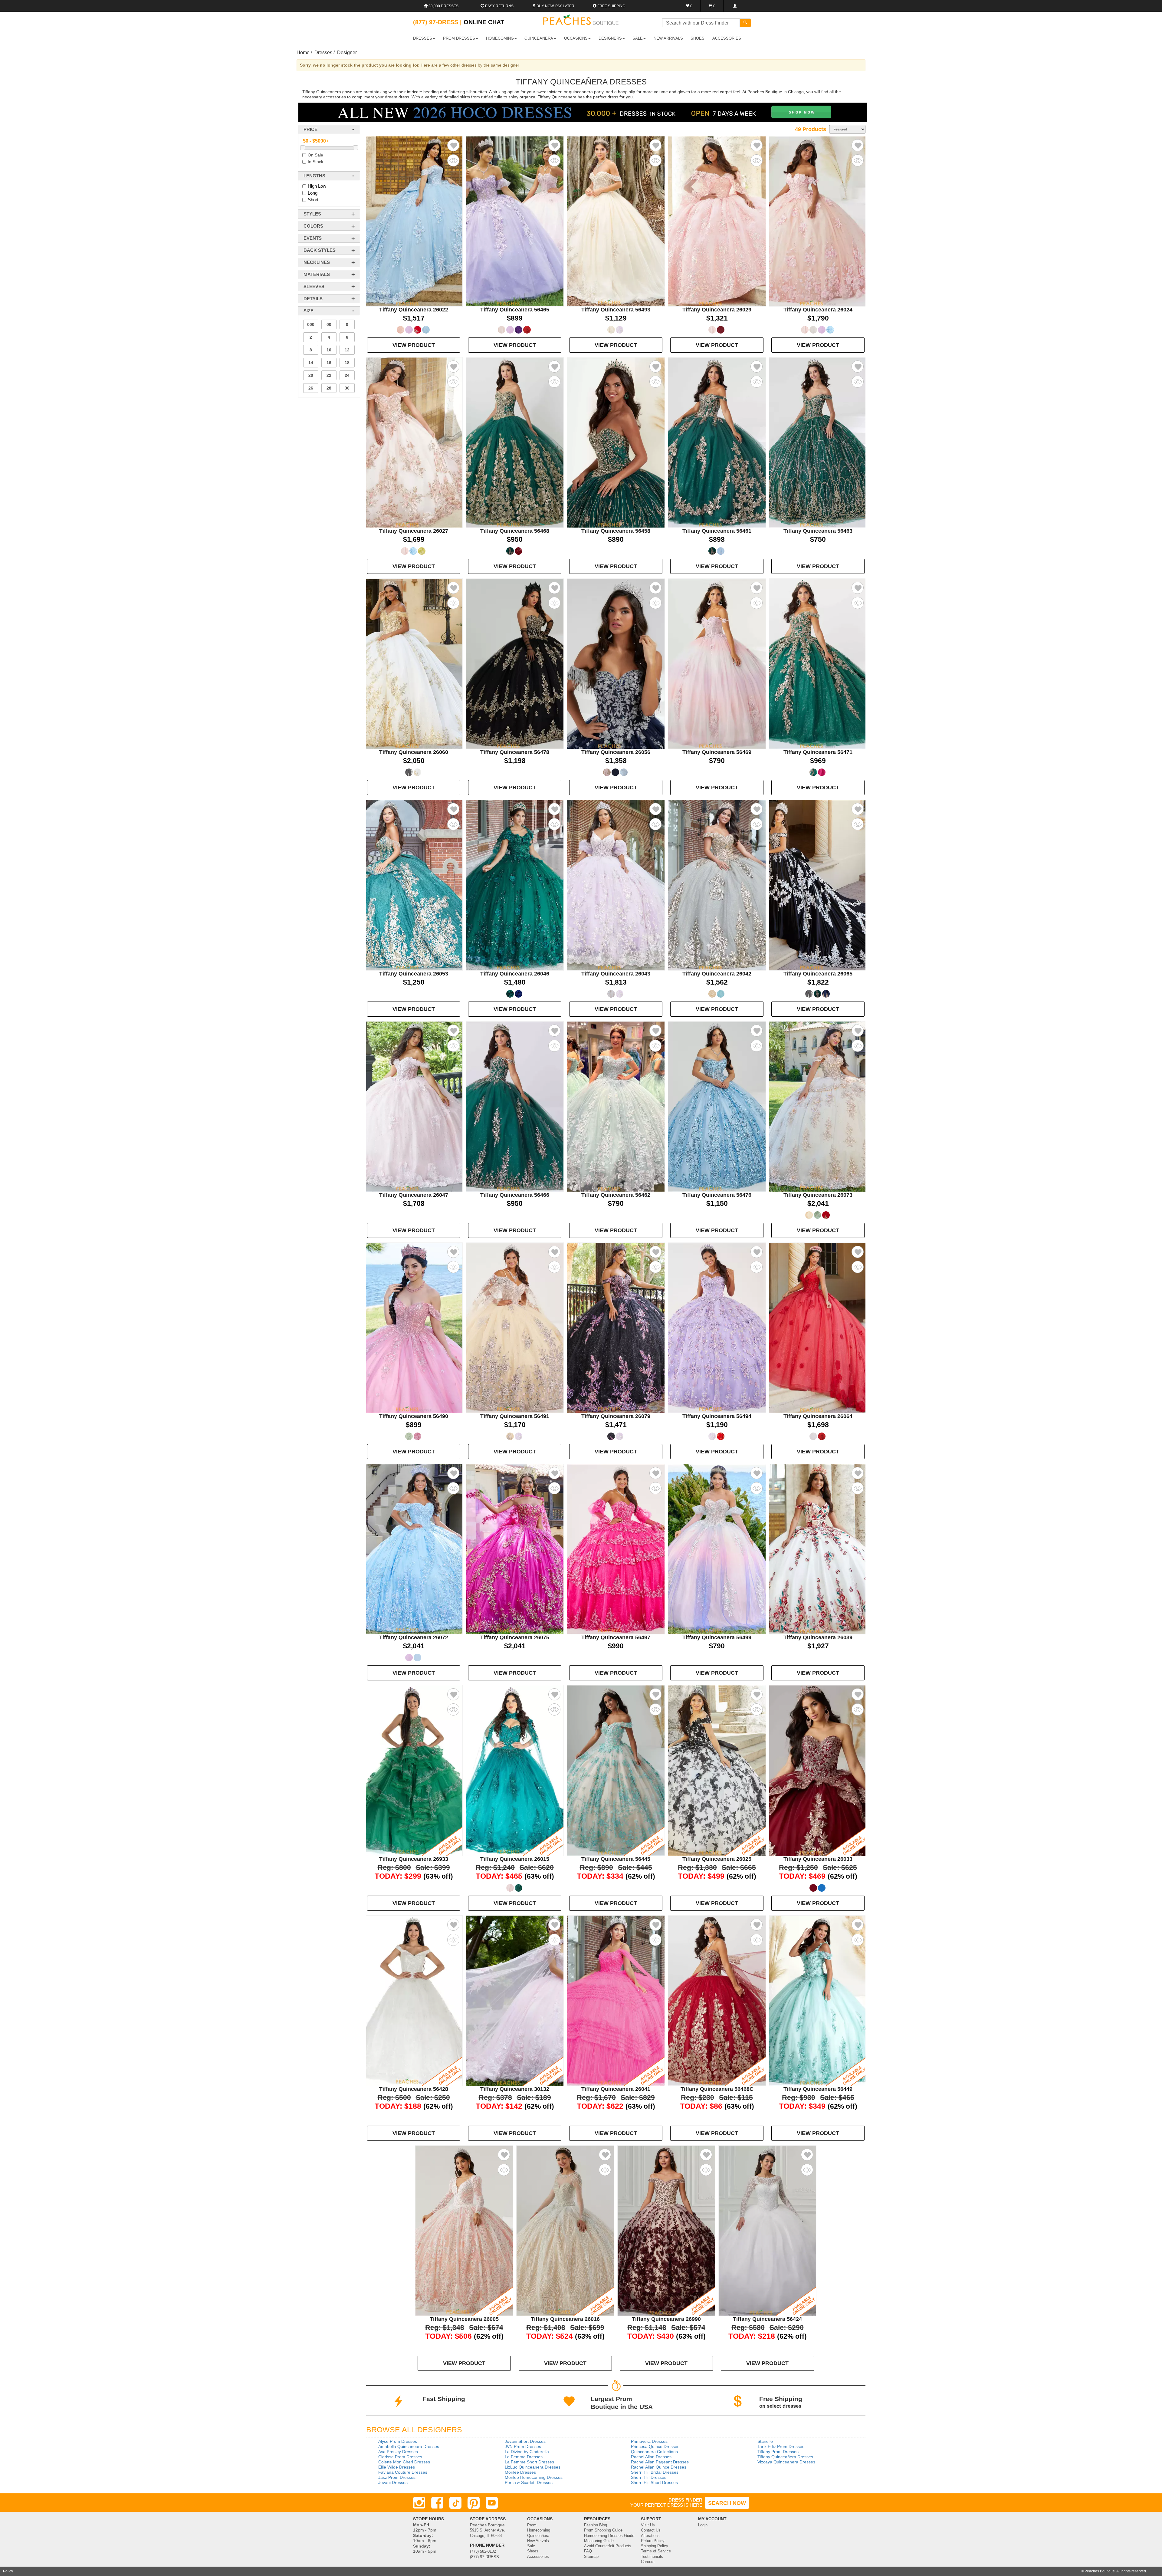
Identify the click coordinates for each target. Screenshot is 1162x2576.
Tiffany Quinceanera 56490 (414, 1416)
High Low (317, 186)
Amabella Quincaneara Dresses (409, 2446)
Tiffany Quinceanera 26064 (818, 1416)
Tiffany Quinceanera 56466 (515, 1195)
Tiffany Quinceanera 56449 (818, 2089)
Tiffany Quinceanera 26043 (616, 974)
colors (313, 226)
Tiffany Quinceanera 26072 (414, 1637)
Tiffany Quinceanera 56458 (616, 531)
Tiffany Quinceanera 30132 (515, 2089)
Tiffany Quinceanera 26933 (414, 1859)
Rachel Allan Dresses (651, 2457)
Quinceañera (538, 2536)
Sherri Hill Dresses (649, 2477)
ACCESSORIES (727, 38)
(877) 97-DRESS (484, 2557)
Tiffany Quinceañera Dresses (785, 2457)
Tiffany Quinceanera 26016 (565, 2319)
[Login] (735, 6)
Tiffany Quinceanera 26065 (818, 974)
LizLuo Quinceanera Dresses (533, 2467)
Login (703, 2525)
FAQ (588, 2551)
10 (329, 350)
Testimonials (652, 2557)
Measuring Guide (599, 2541)
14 (311, 363)
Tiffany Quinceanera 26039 (818, 1637)
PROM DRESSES (459, 38)
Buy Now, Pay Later (555, 6)
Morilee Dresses (520, 2472)
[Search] (745, 23)
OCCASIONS (576, 38)
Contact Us (651, 2530)
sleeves (314, 286)
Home (303, 53)
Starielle (765, 2441)
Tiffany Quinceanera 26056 (616, 752)
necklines (317, 262)
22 (329, 375)
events (313, 238)
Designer (347, 53)
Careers (648, 2562)
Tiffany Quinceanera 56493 (616, 310)
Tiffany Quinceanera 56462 (616, 1195)
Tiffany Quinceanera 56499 (717, 1637)
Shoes (533, 2551)
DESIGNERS (610, 38)
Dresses (323, 53)
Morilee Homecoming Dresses (534, 2477)
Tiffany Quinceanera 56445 (616, 1859)
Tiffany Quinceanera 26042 (717, 974)
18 (347, 363)
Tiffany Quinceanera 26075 (515, 1637)
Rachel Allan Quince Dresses (659, 2467)
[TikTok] (455, 2503)
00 (329, 324)
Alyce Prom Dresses (398, 2441)
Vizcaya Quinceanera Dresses (786, 2462)
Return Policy (653, 2541)
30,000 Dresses (443, 6)
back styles (320, 250)
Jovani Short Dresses (525, 2441)
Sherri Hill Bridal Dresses (655, 2472)
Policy (8, 2571)
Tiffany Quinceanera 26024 (818, 310)
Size (309, 311)
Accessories (538, 2557)
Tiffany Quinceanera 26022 (414, 310)
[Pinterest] (474, 2503)
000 (311, 324)
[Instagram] (419, 2503)
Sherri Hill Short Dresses (654, 2482)
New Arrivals (668, 38)
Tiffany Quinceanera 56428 (414, 2089)
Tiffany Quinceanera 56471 (818, 752)
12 (347, 350)
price (310, 129)
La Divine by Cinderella (527, 2452)
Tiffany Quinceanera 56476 (717, 1195)
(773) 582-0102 (483, 2551)
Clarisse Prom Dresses (400, 2457)
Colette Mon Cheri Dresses (404, 2462)
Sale (531, 2546)
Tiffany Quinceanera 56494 (717, 1416)
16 (329, 363)
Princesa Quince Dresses (655, 2446)
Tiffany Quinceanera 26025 (717, 1859)
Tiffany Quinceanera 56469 (717, 752)
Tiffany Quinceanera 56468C (717, 2089)
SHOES (698, 38)
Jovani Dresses (393, 2482)
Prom (532, 2525)
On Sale (315, 155)
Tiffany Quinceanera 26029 (717, 310)
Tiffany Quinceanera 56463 (818, 531)
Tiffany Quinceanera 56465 (515, 310)
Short (313, 200)
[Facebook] (437, 2503)
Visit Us (648, 2525)
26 (311, 388)
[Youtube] (492, 2503)
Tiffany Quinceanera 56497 (616, 1637)
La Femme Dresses (524, 2457)
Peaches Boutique (1100, 2571)
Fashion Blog (596, 2525)
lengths (314, 176)
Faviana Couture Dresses (403, 2472)
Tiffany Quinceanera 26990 (666, 2319)
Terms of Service (656, 2551)
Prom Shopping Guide (603, 2530)
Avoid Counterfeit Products (608, 2546)
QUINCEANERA (539, 38)
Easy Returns (499, 6)
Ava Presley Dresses (398, 2452)
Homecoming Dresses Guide (609, 2536)
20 (311, 375)
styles (312, 214)
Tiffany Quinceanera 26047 (414, 1195)
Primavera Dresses (649, 2441)
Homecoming (539, 2530)
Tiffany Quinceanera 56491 (515, 1416)
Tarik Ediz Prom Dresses (781, 2446)
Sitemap (591, 2557)
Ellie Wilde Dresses (397, 2467)
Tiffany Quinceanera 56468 (515, 531)
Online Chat (484, 22)
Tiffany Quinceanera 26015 (515, 1859)
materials (317, 274)
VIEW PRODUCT (414, 345)
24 (347, 375)
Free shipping (611, 6)
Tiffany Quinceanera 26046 (515, 974)
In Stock (315, 162)
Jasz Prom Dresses (397, 2477)
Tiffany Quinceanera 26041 (616, 2089)
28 (329, 388)
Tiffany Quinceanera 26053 (414, 974)
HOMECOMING (500, 38)
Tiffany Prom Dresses (778, 2452)
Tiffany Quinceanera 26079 (616, 1416)
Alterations (650, 2536)
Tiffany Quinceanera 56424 (767, 2319)
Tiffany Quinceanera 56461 (717, 531)
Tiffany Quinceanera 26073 (818, 1195)
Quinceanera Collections (654, 2452)
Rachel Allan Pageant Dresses (660, 2462)
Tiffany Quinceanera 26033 (818, 1859)
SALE (638, 38)
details (313, 299)
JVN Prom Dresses (523, 2446)
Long (313, 193)
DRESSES (423, 38)
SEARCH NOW (727, 2503)
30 (347, 388)
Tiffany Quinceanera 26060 (414, 752)
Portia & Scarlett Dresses (529, 2482)
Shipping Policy (655, 2546)
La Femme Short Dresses (529, 2462)
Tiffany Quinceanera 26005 (464, 2319)
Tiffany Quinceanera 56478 (515, 752)
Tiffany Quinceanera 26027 (414, 531)
